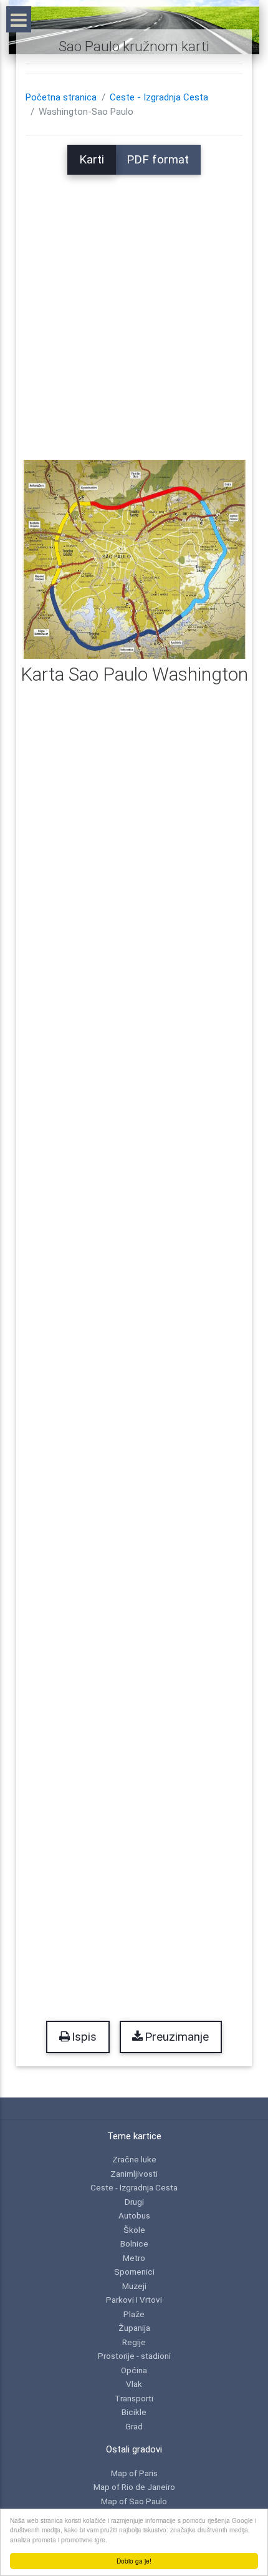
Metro (134, 2258)
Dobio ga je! (134, 2561)
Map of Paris (134, 2473)
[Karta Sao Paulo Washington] (134, 559)
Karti (92, 160)
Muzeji (134, 2286)
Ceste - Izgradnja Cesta (159, 97)
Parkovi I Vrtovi (134, 2300)
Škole (134, 2230)
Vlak (134, 2384)
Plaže (134, 2314)
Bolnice (134, 2243)
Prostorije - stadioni (134, 2356)
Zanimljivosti (134, 2174)
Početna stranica (61, 97)
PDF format (158, 160)
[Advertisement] (134, 309)
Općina (134, 2370)
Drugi (134, 2202)
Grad (134, 2426)
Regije (134, 2342)
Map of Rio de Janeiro (134, 2487)
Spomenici (134, 2272)
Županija (134, 2328)
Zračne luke (134, 2159)
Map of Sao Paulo (134, 2501)
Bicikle (134, 2412)
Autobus (134, 2215)
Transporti (134, 2398)
